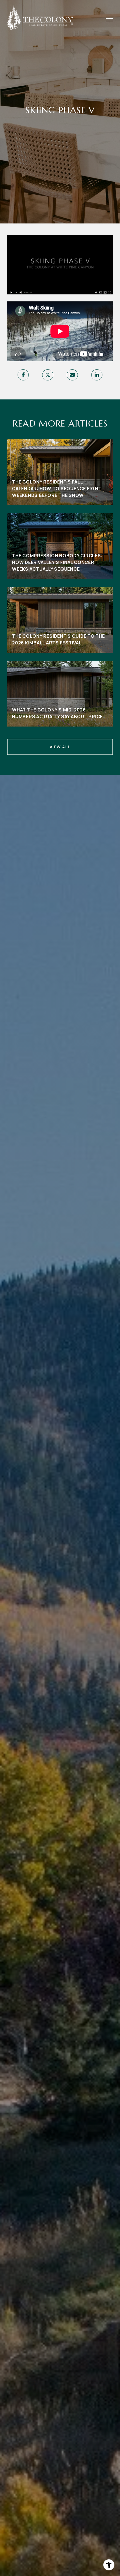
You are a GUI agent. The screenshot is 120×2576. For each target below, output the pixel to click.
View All (60, 747)
